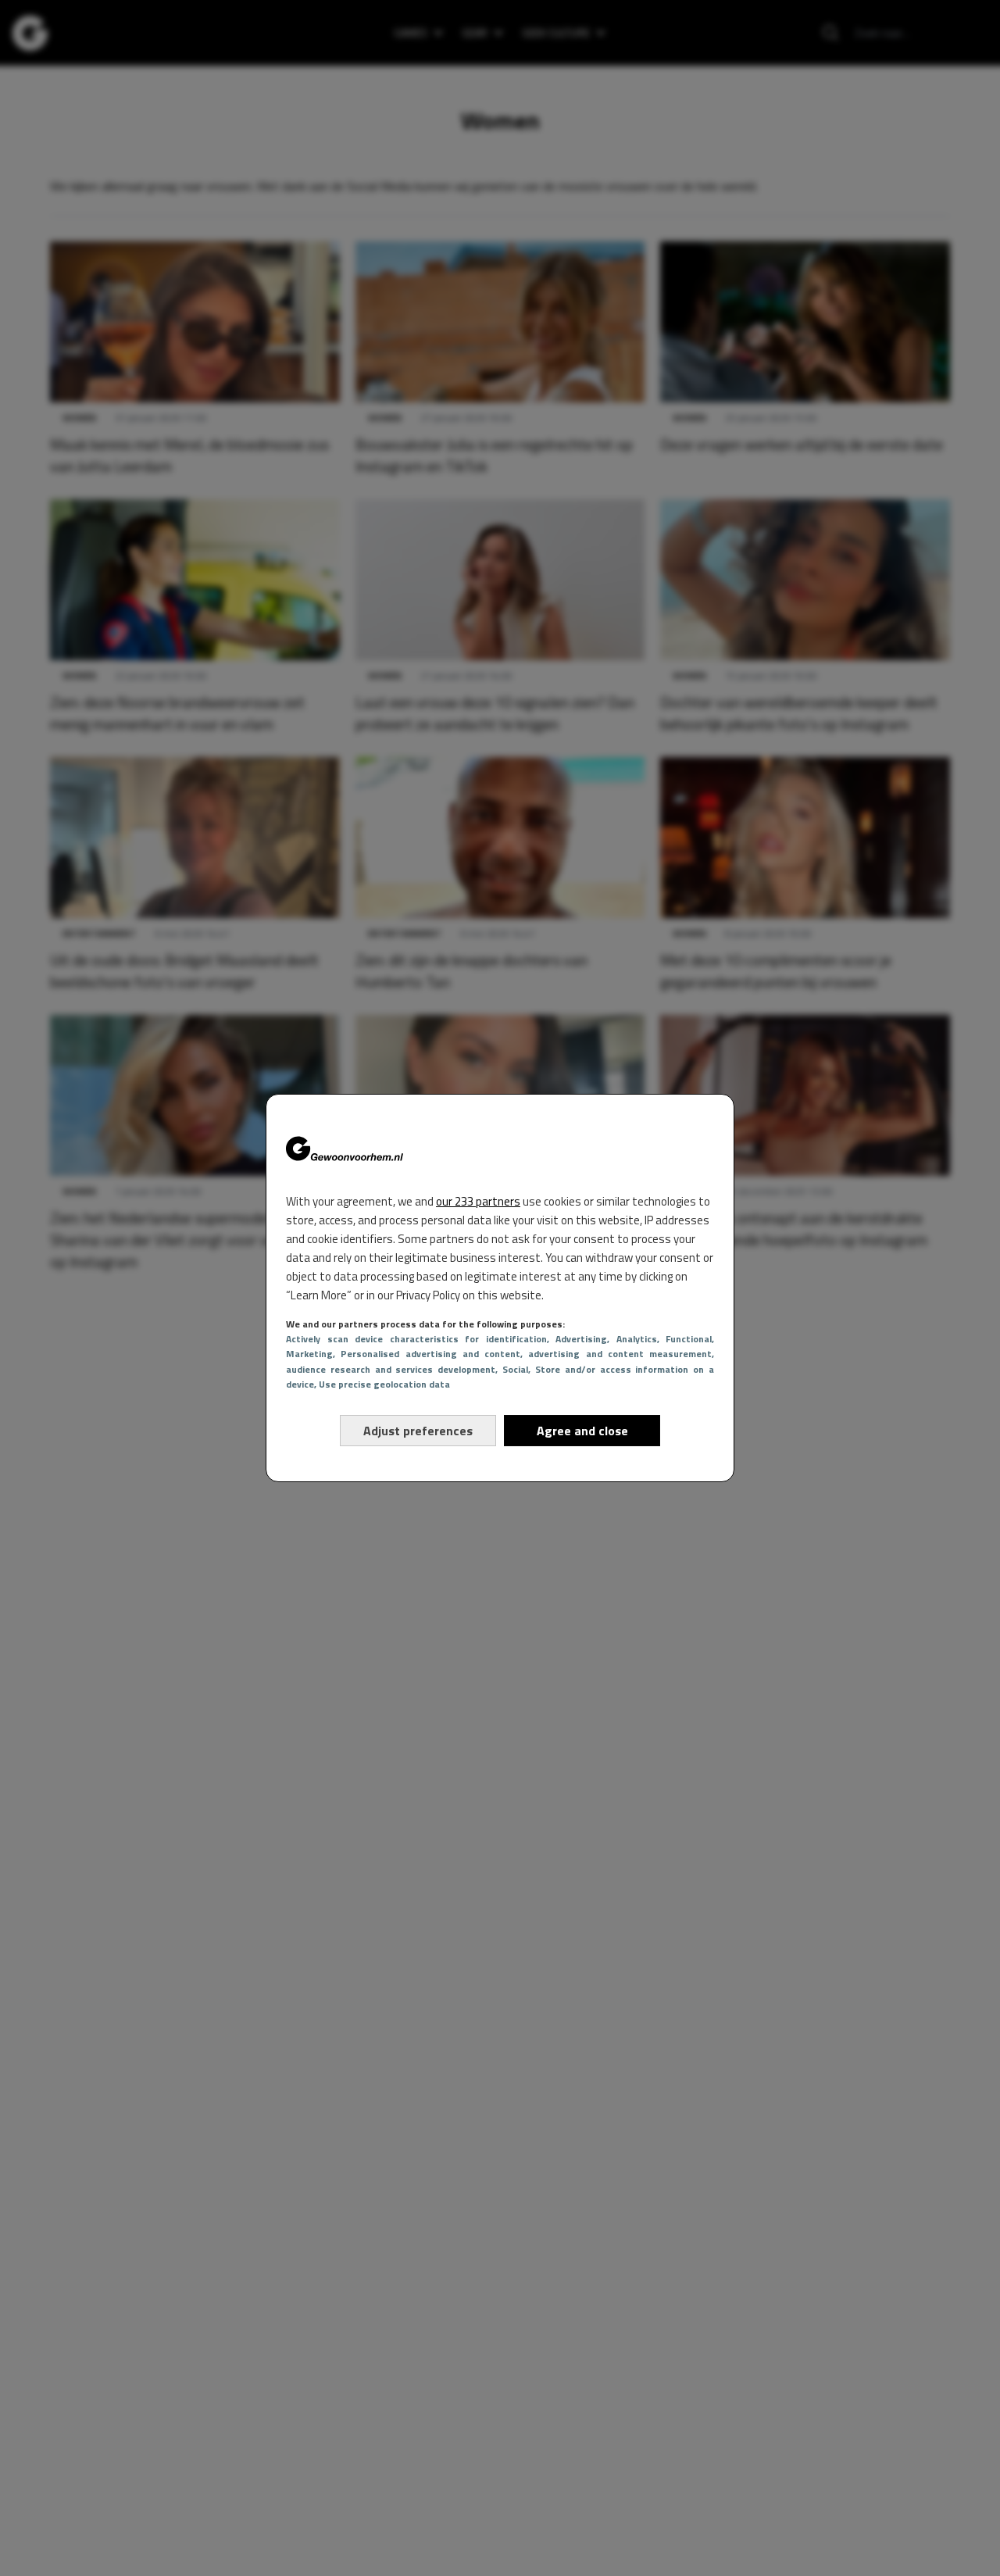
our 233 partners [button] (478, 1201)
